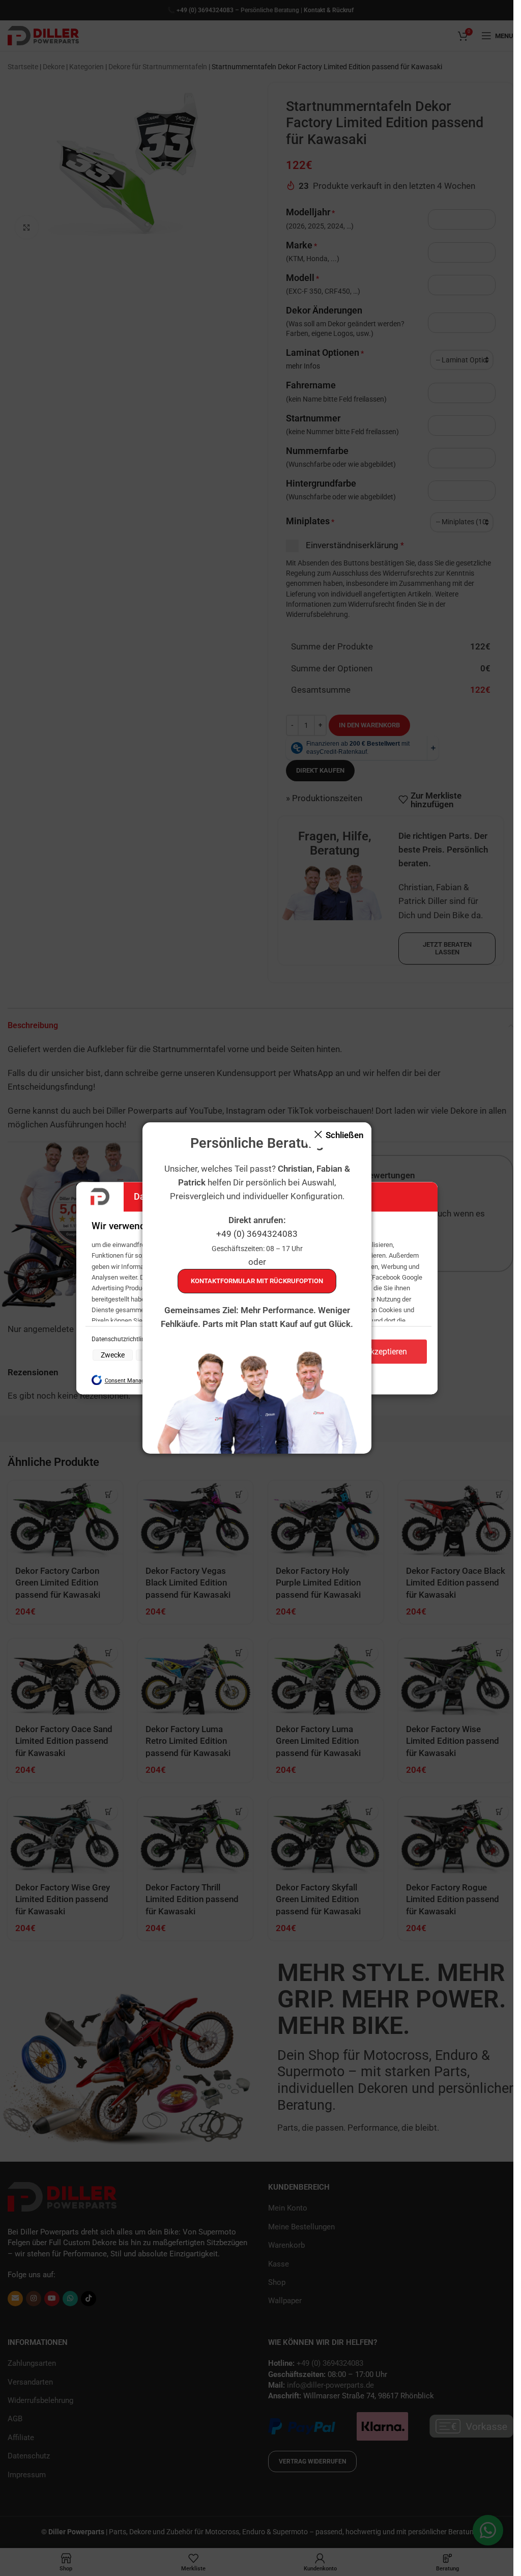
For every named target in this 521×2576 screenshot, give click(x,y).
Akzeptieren (386, 1352)
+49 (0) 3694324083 (257, 1234)
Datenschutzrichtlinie (121, 1340)
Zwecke (113, 1355)
